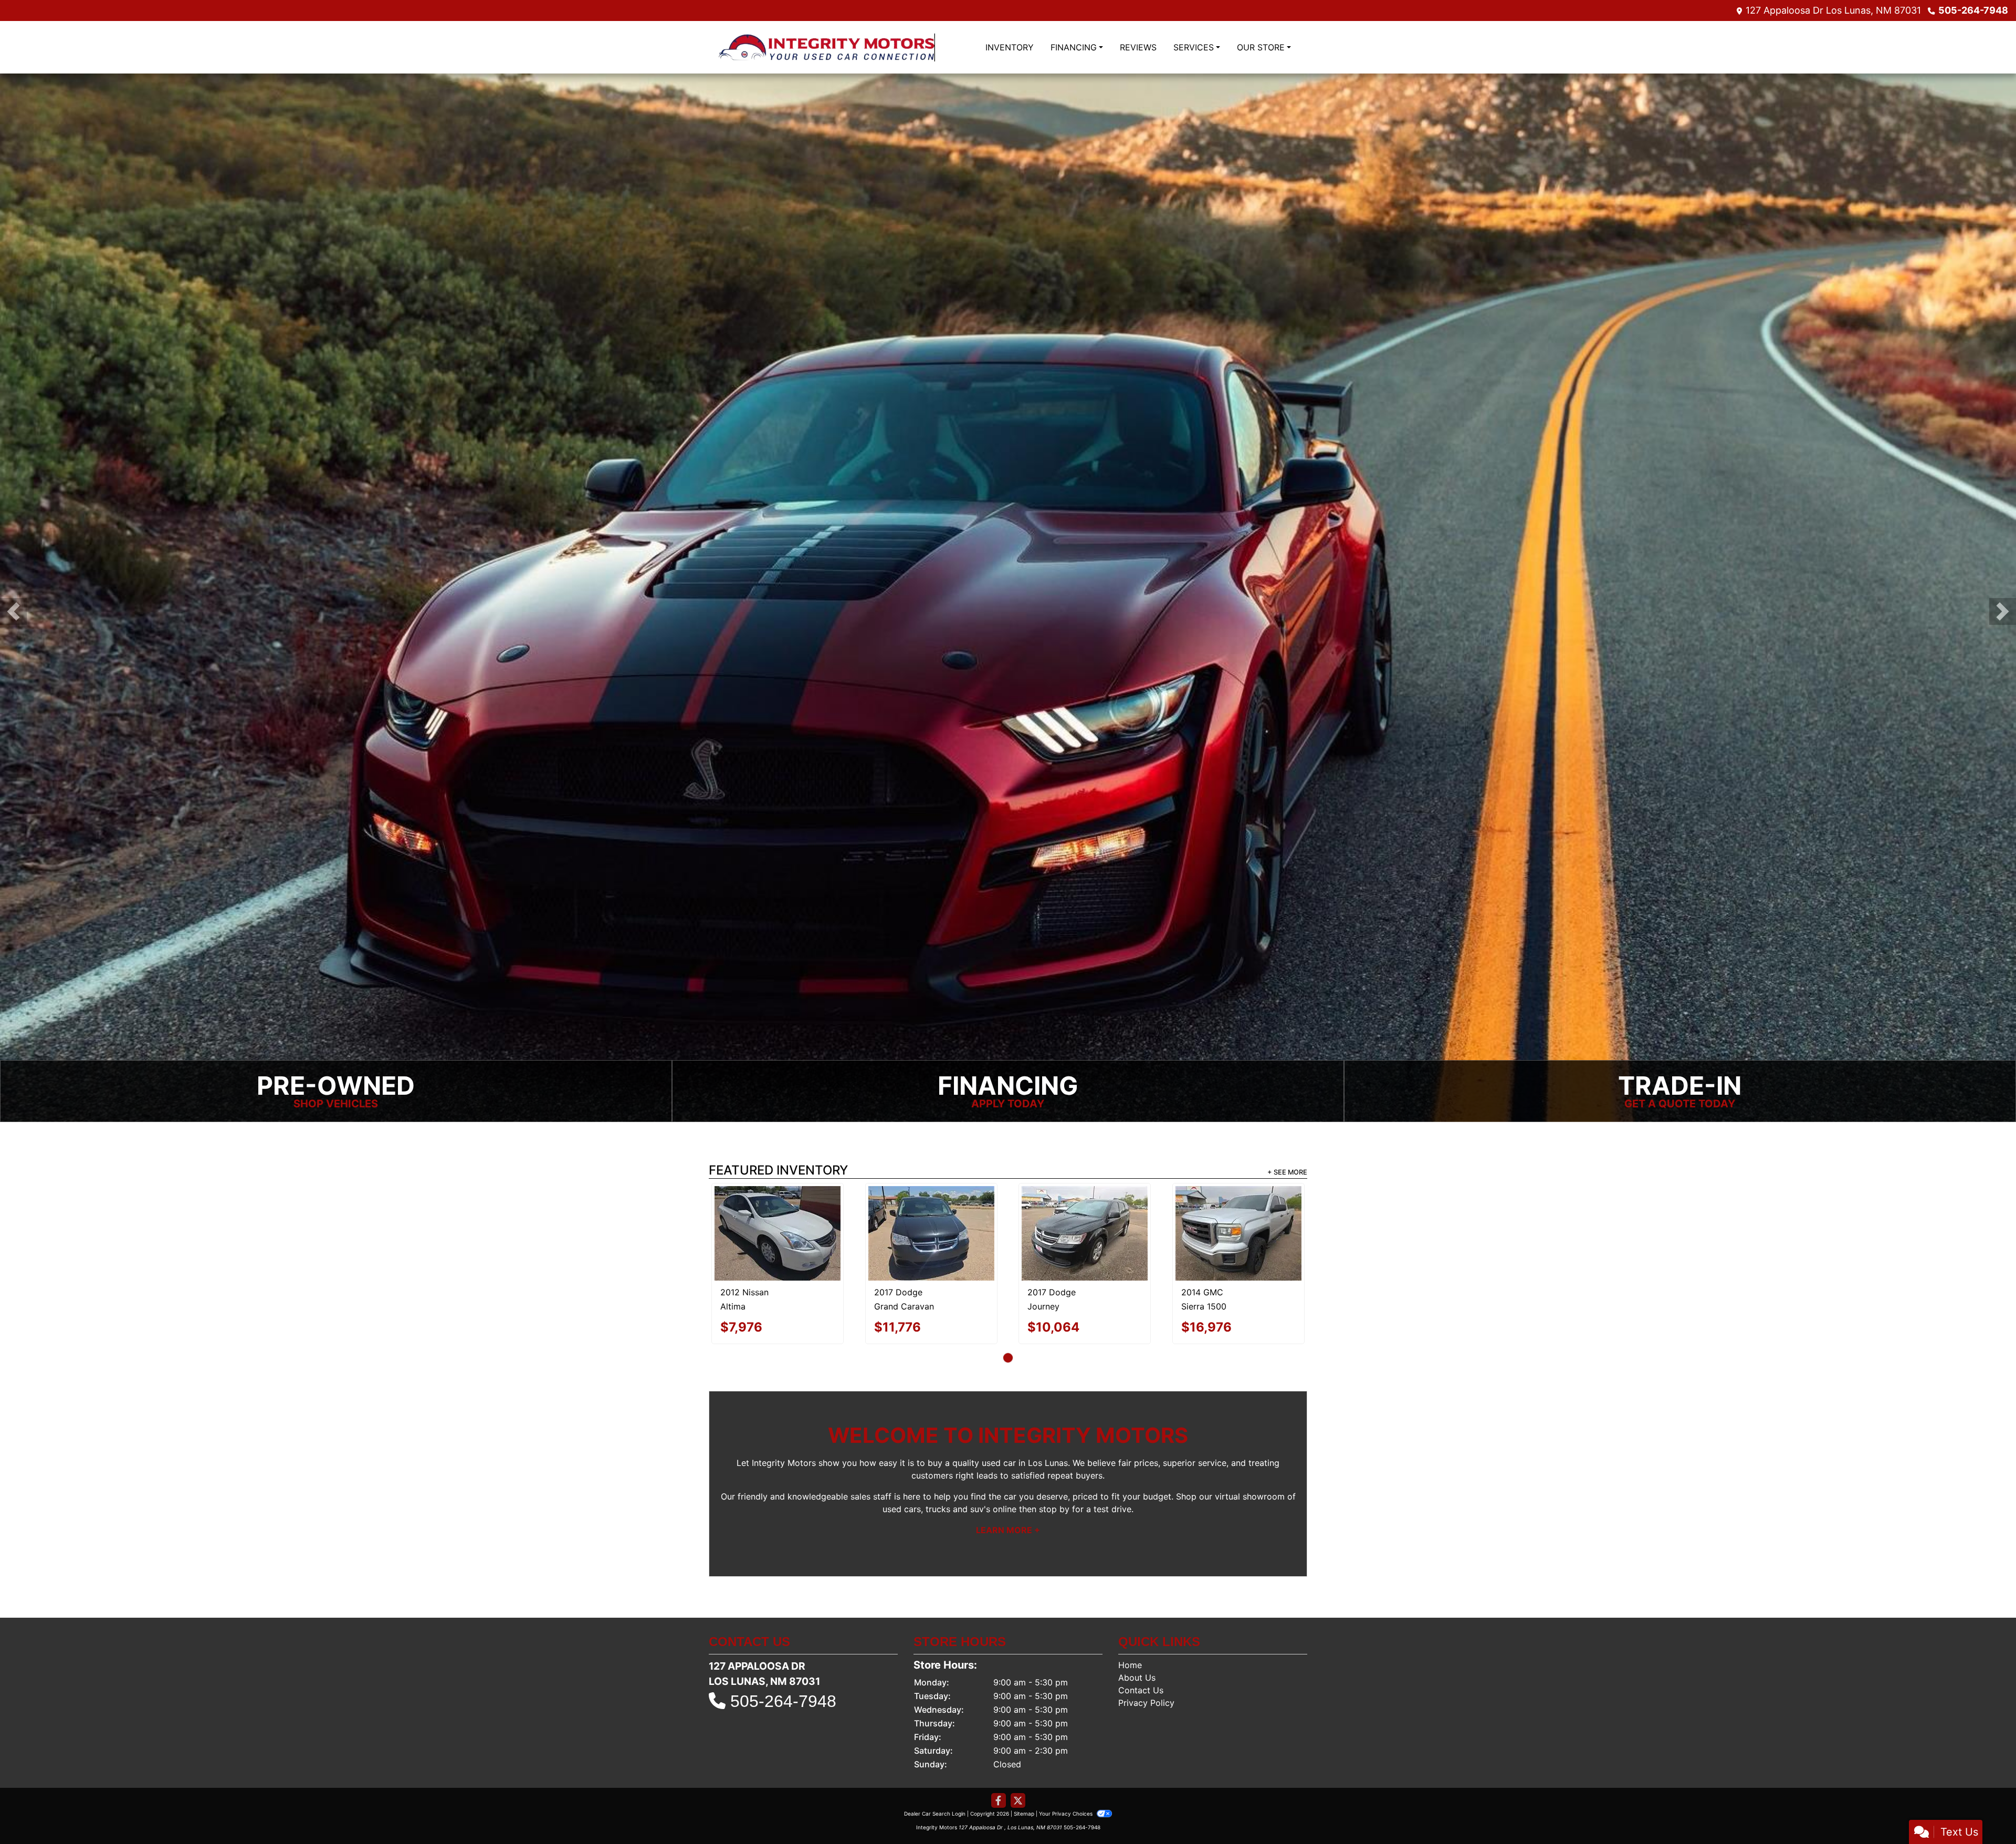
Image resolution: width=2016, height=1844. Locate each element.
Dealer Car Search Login (935, 1813)
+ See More (1287, 1172)
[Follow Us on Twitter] (1018, 1800)
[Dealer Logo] (827, 47)
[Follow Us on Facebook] (999, 1800)
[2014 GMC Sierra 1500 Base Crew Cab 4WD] (1238, 1233)
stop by (1054, 1508)
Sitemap (1024, 1813)
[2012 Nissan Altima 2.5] (778, 1233)
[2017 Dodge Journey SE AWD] (1085, 1233)
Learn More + (1008, 1529)
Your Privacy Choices (1067, 1813)
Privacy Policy (1146, 1702)
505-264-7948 (1973, 10)
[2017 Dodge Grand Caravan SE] (931, 1233)
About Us (1137, 1677)
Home (1130, 1664)
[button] (13, 611)
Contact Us (1141, 1690)
